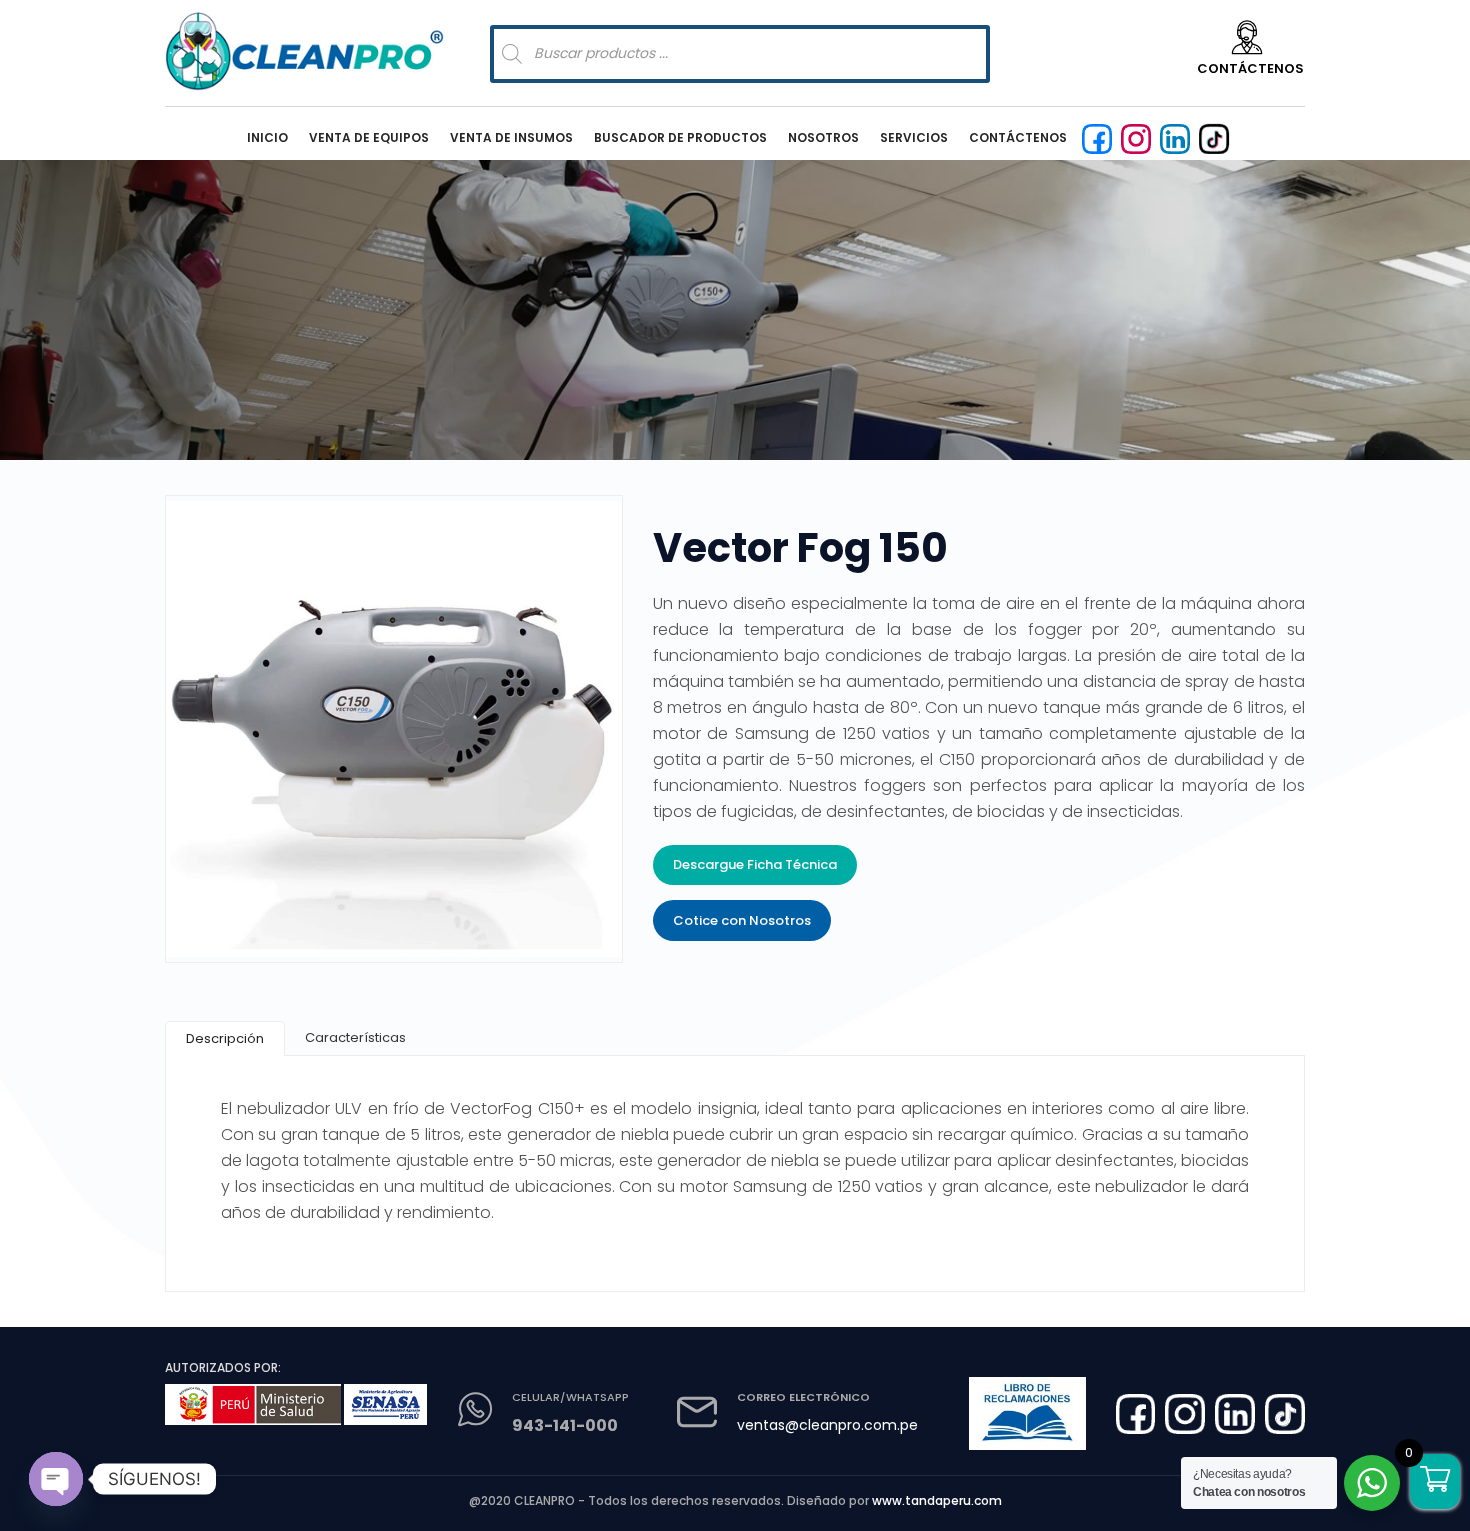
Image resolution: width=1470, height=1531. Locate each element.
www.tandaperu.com (937, 1500)
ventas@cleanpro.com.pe (827, 1425)
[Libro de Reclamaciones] (1027, 1413)
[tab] (225, 1038)
